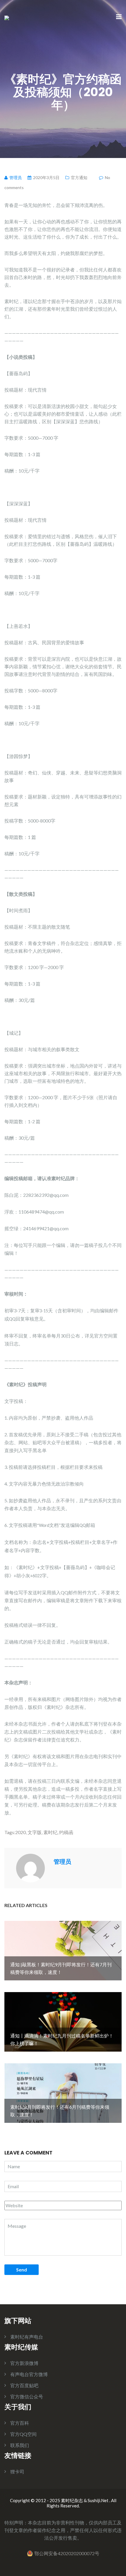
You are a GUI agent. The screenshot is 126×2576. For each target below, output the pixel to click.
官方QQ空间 (23, 2434)
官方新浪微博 (24, 2363)
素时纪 (50, 1832)
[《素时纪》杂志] (7, 17)
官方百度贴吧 (24, 2385)
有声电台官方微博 (29, 2374)
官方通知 (79, 177)
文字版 (35, 1832)
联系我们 (20, 2445)
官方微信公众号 (27, 2396)
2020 (21, 1832)
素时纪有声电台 (27, 2337)
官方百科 (20, 2423)
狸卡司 (17, 2472)
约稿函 (66, 1832)
